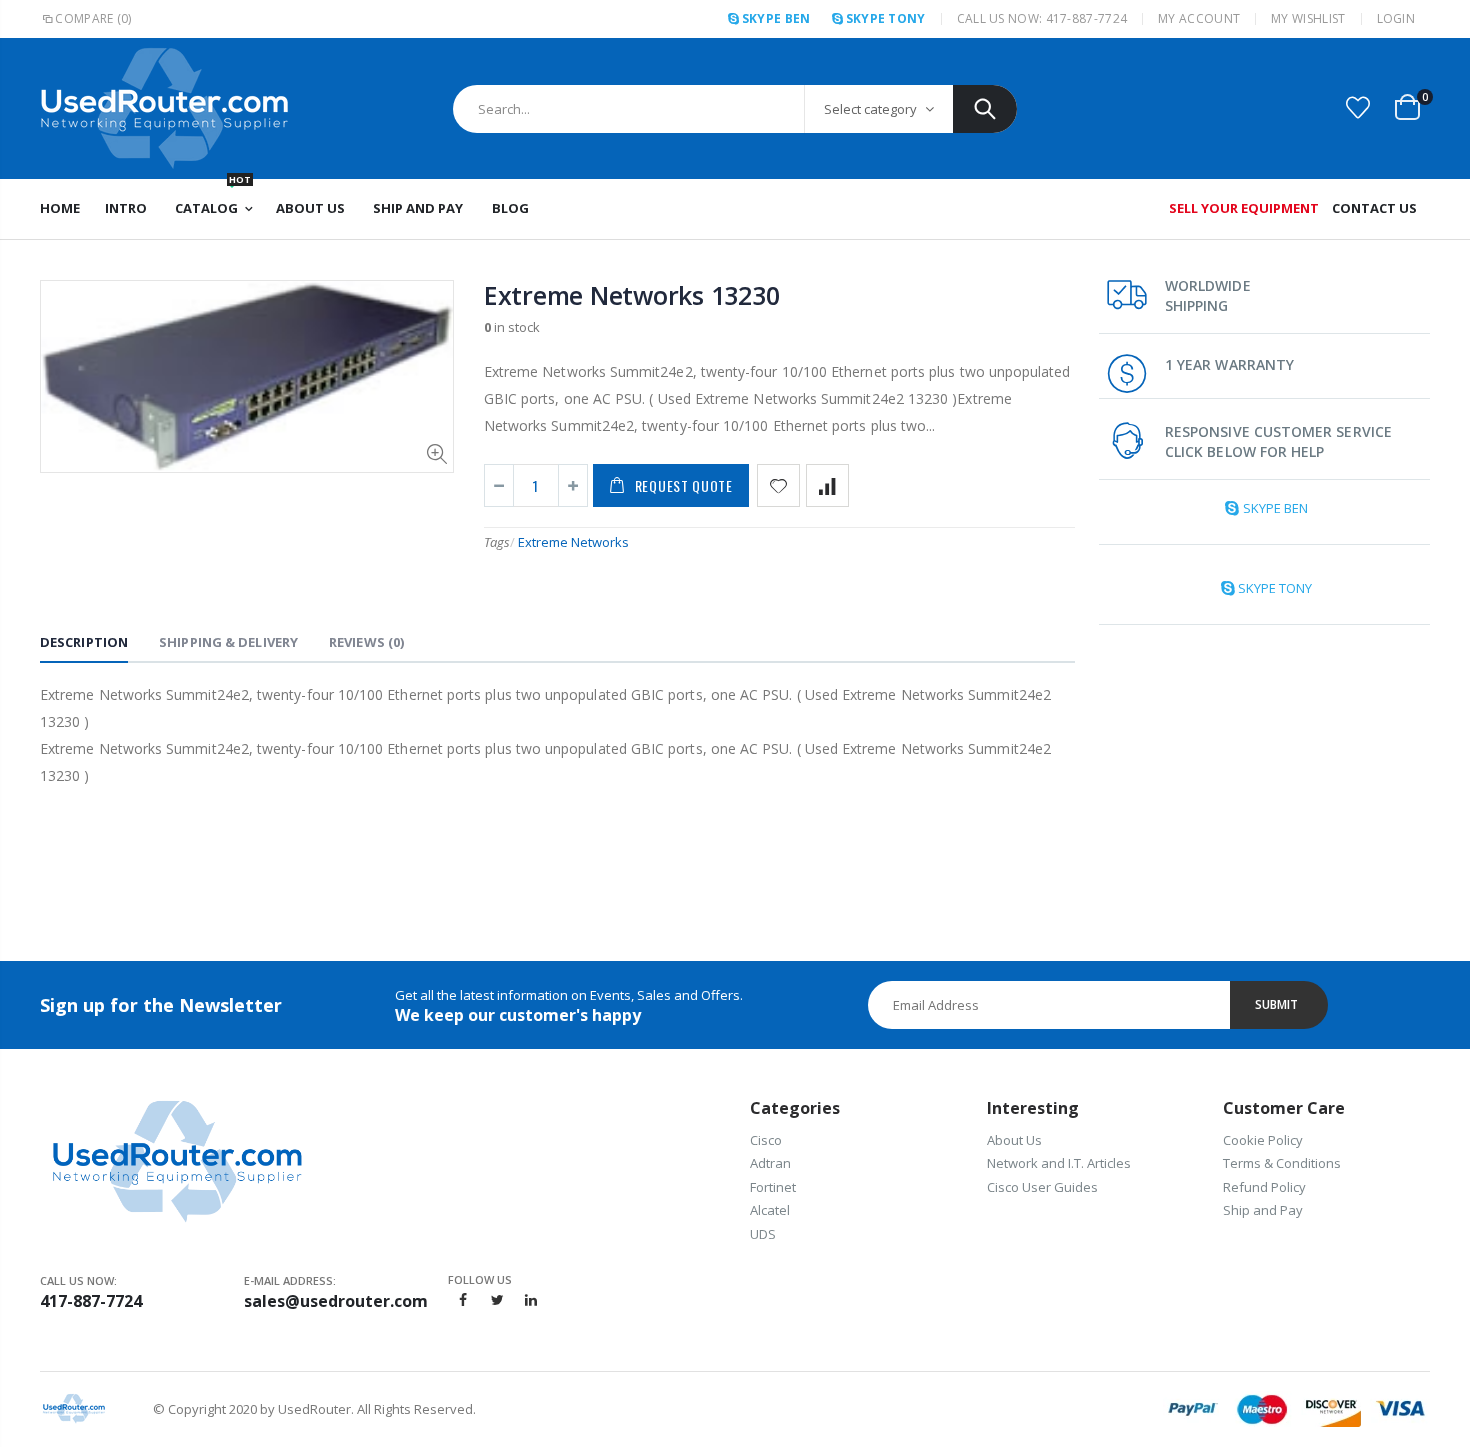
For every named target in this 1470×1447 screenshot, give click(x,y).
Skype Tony (886, 18)
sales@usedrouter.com (336, 1301)
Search (985, 109)
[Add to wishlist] (778, 485)
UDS (763, 1234)
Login (1396, 18)
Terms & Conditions (1282, 1163)
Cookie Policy (1263, 1140)
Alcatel (770, 1210)
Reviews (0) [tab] (366, 642)
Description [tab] (84, 642)
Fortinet (773, 1187)
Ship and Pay (1263, 1210)
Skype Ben (776, 18)
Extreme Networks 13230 (632, 295)
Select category (870, 109)
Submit (1276, 1004)
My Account (1199, 18)
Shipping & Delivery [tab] (228, 642)
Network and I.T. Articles (1059, 1163)
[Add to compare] (827, 485)
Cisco (766, 1140)
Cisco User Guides (1042, 1187)
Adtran (770, 1163)
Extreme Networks (573, 542)
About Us (1014, 1140)
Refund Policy (1264, 1187)
